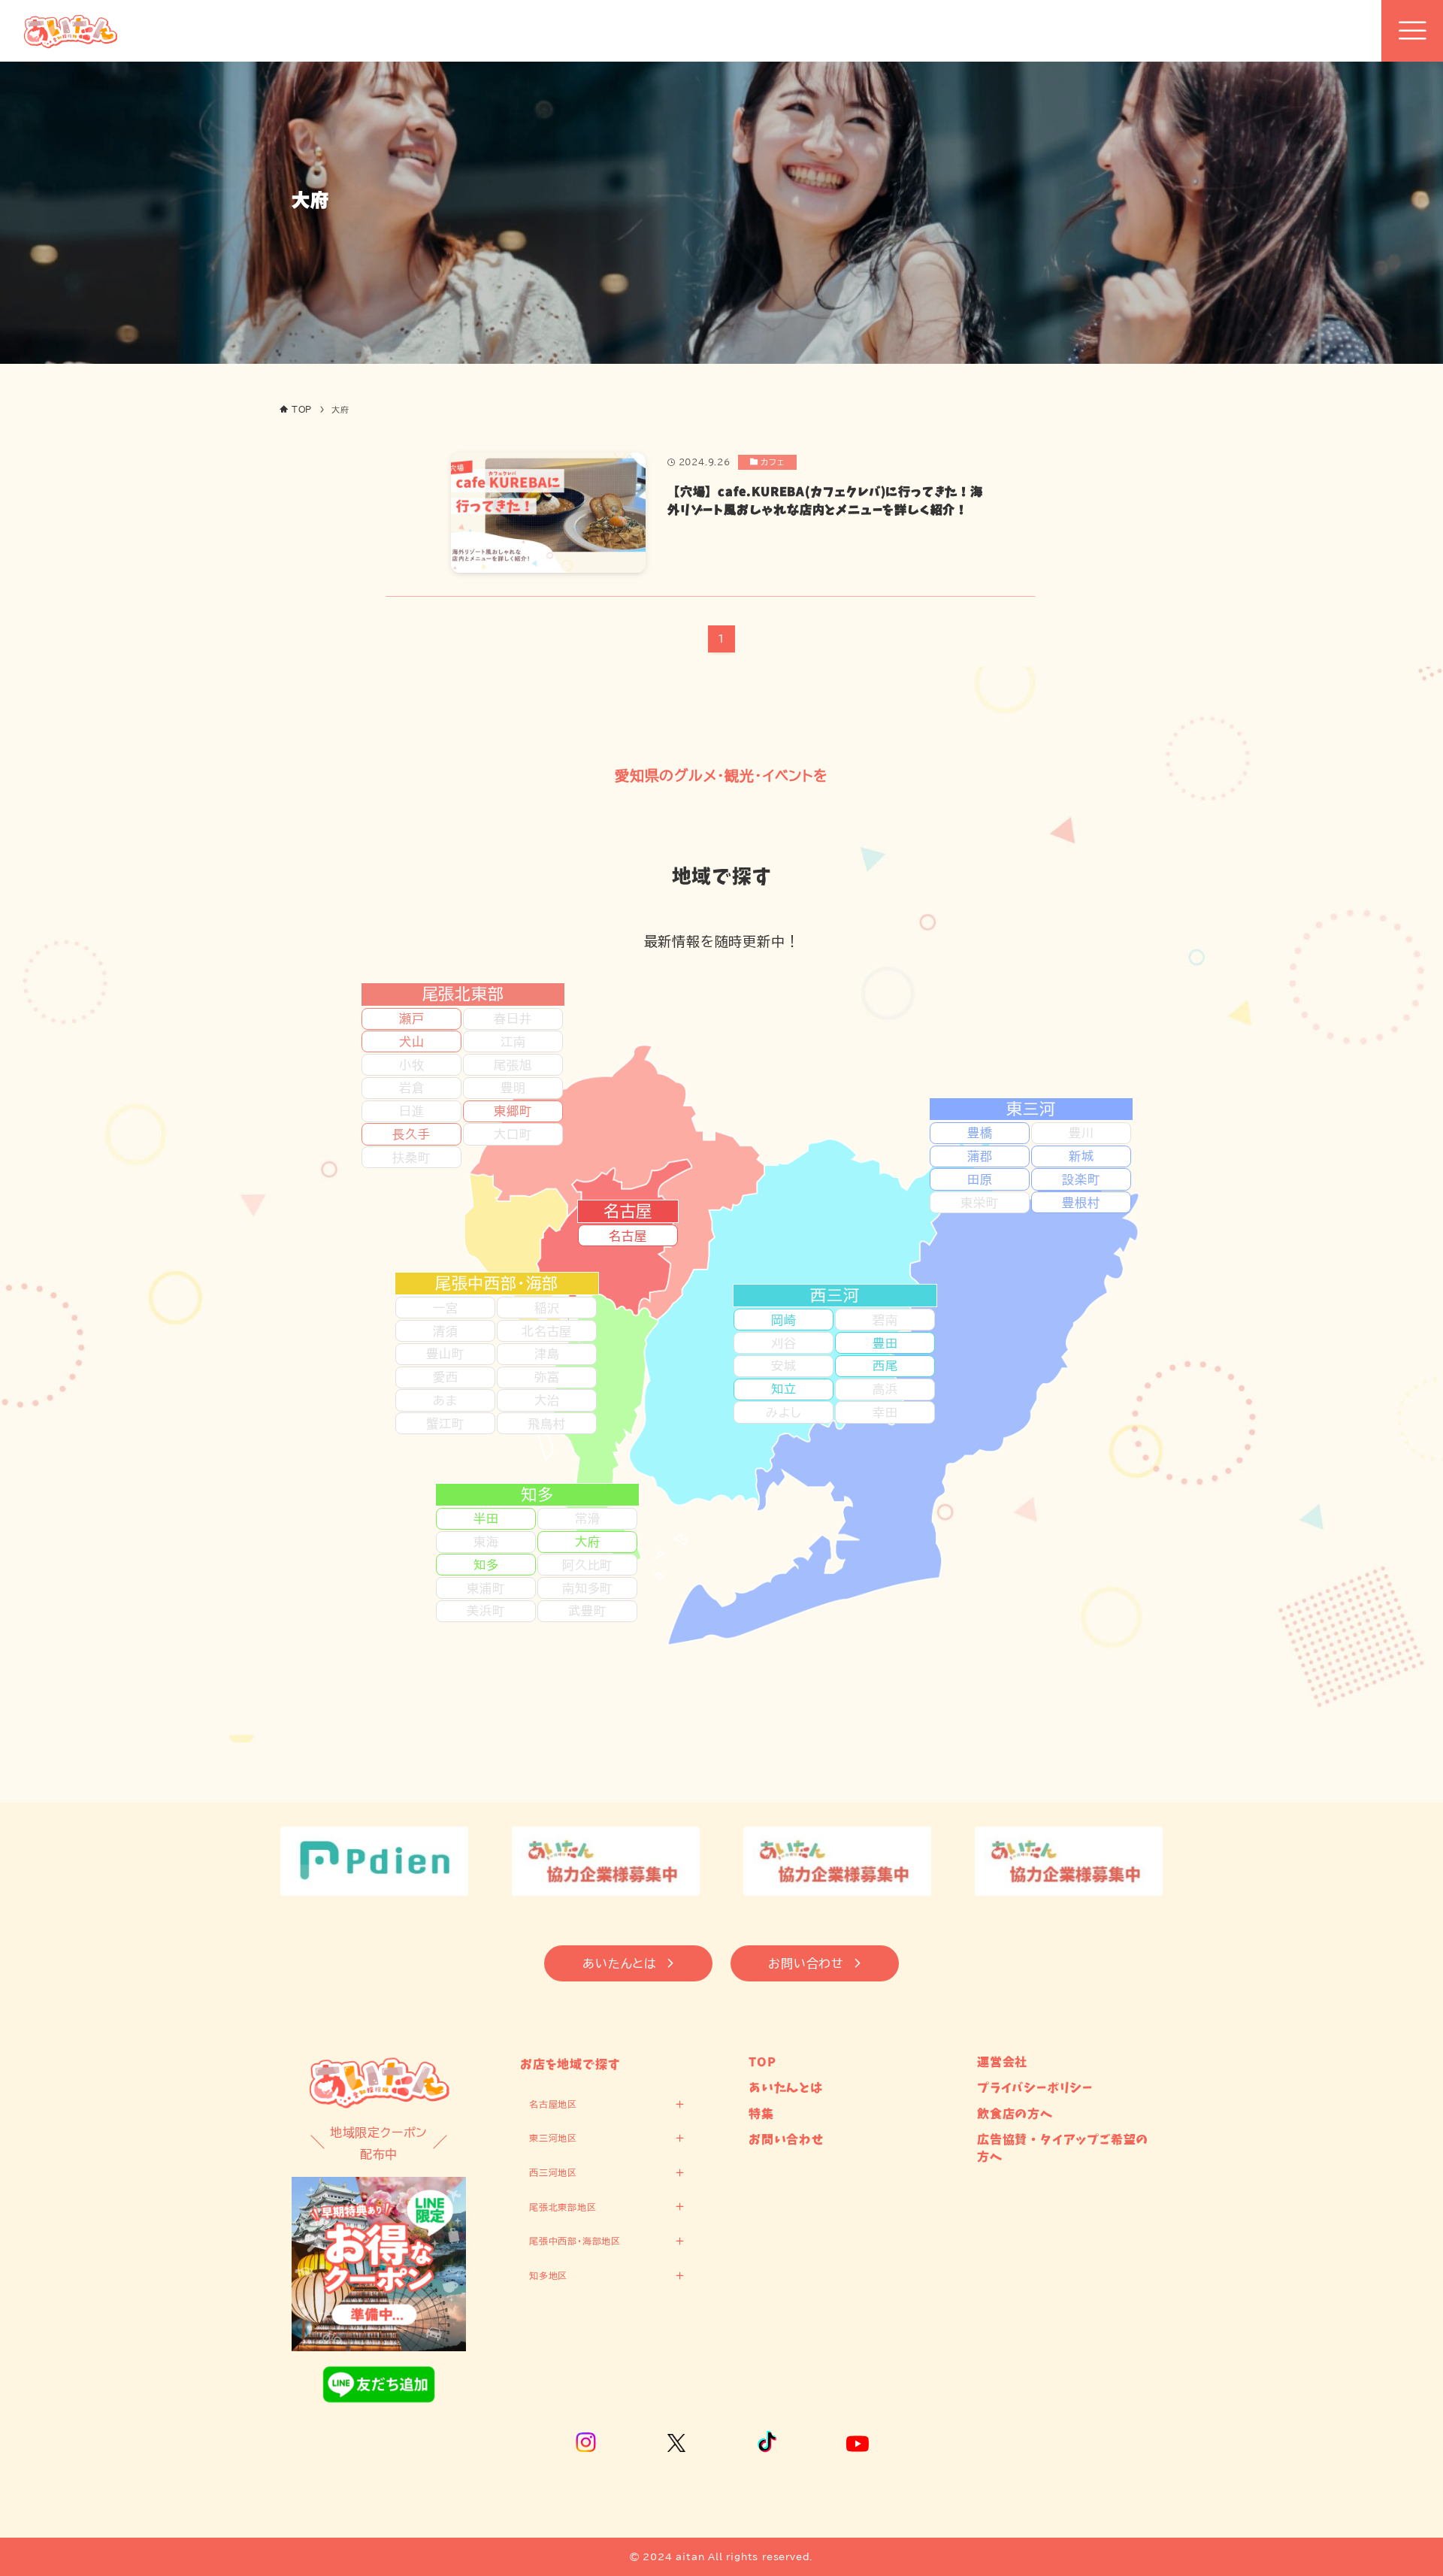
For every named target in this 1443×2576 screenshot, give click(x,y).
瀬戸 (412, 1019)
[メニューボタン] (1412, 31)
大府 (588, 1542)
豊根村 (1081, 1203)
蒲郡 (980, 1156)
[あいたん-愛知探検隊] (70, 31)
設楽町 (1081, 1179)
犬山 (412, 1042)
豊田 (885, 1343)
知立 (784, 1389)
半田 (486, 1518)
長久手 (411, 1134)
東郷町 (513, 1111)
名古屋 (628, 1236)
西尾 (885, 1366)
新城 (1081, 1156)
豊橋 (980, 1133)
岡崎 (784, 1320)
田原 (980, 1179)
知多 (486, 1565)
